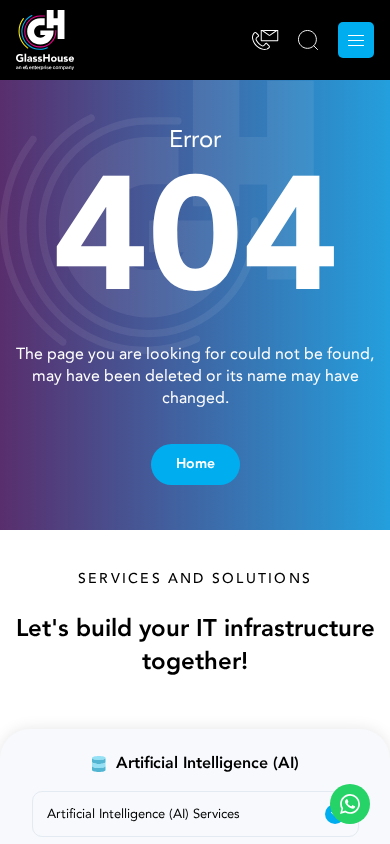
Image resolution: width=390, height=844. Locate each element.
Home (195, 464)
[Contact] (265, 40)
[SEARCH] (308, 40)
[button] (350, 804)
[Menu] (356, 40)
